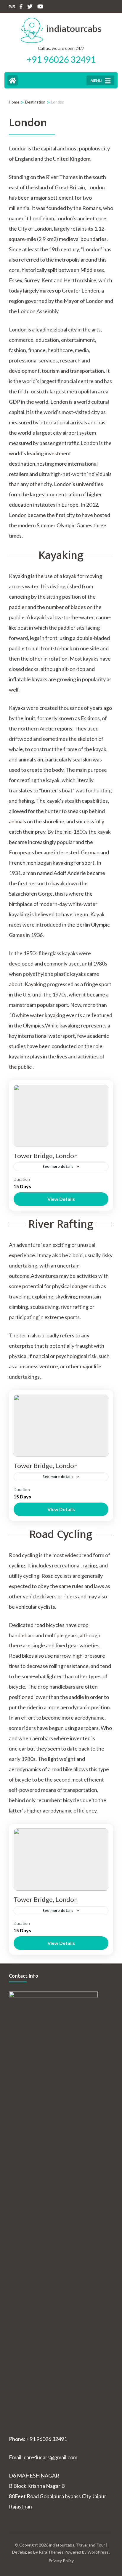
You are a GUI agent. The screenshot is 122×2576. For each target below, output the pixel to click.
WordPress (98, 2552)
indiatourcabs (74, 29)
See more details (58, 1166)
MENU (96, 81)
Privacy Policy (61, 2561)
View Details (61, 1199)
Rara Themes (51, 2552)
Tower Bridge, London (46, 1156)
